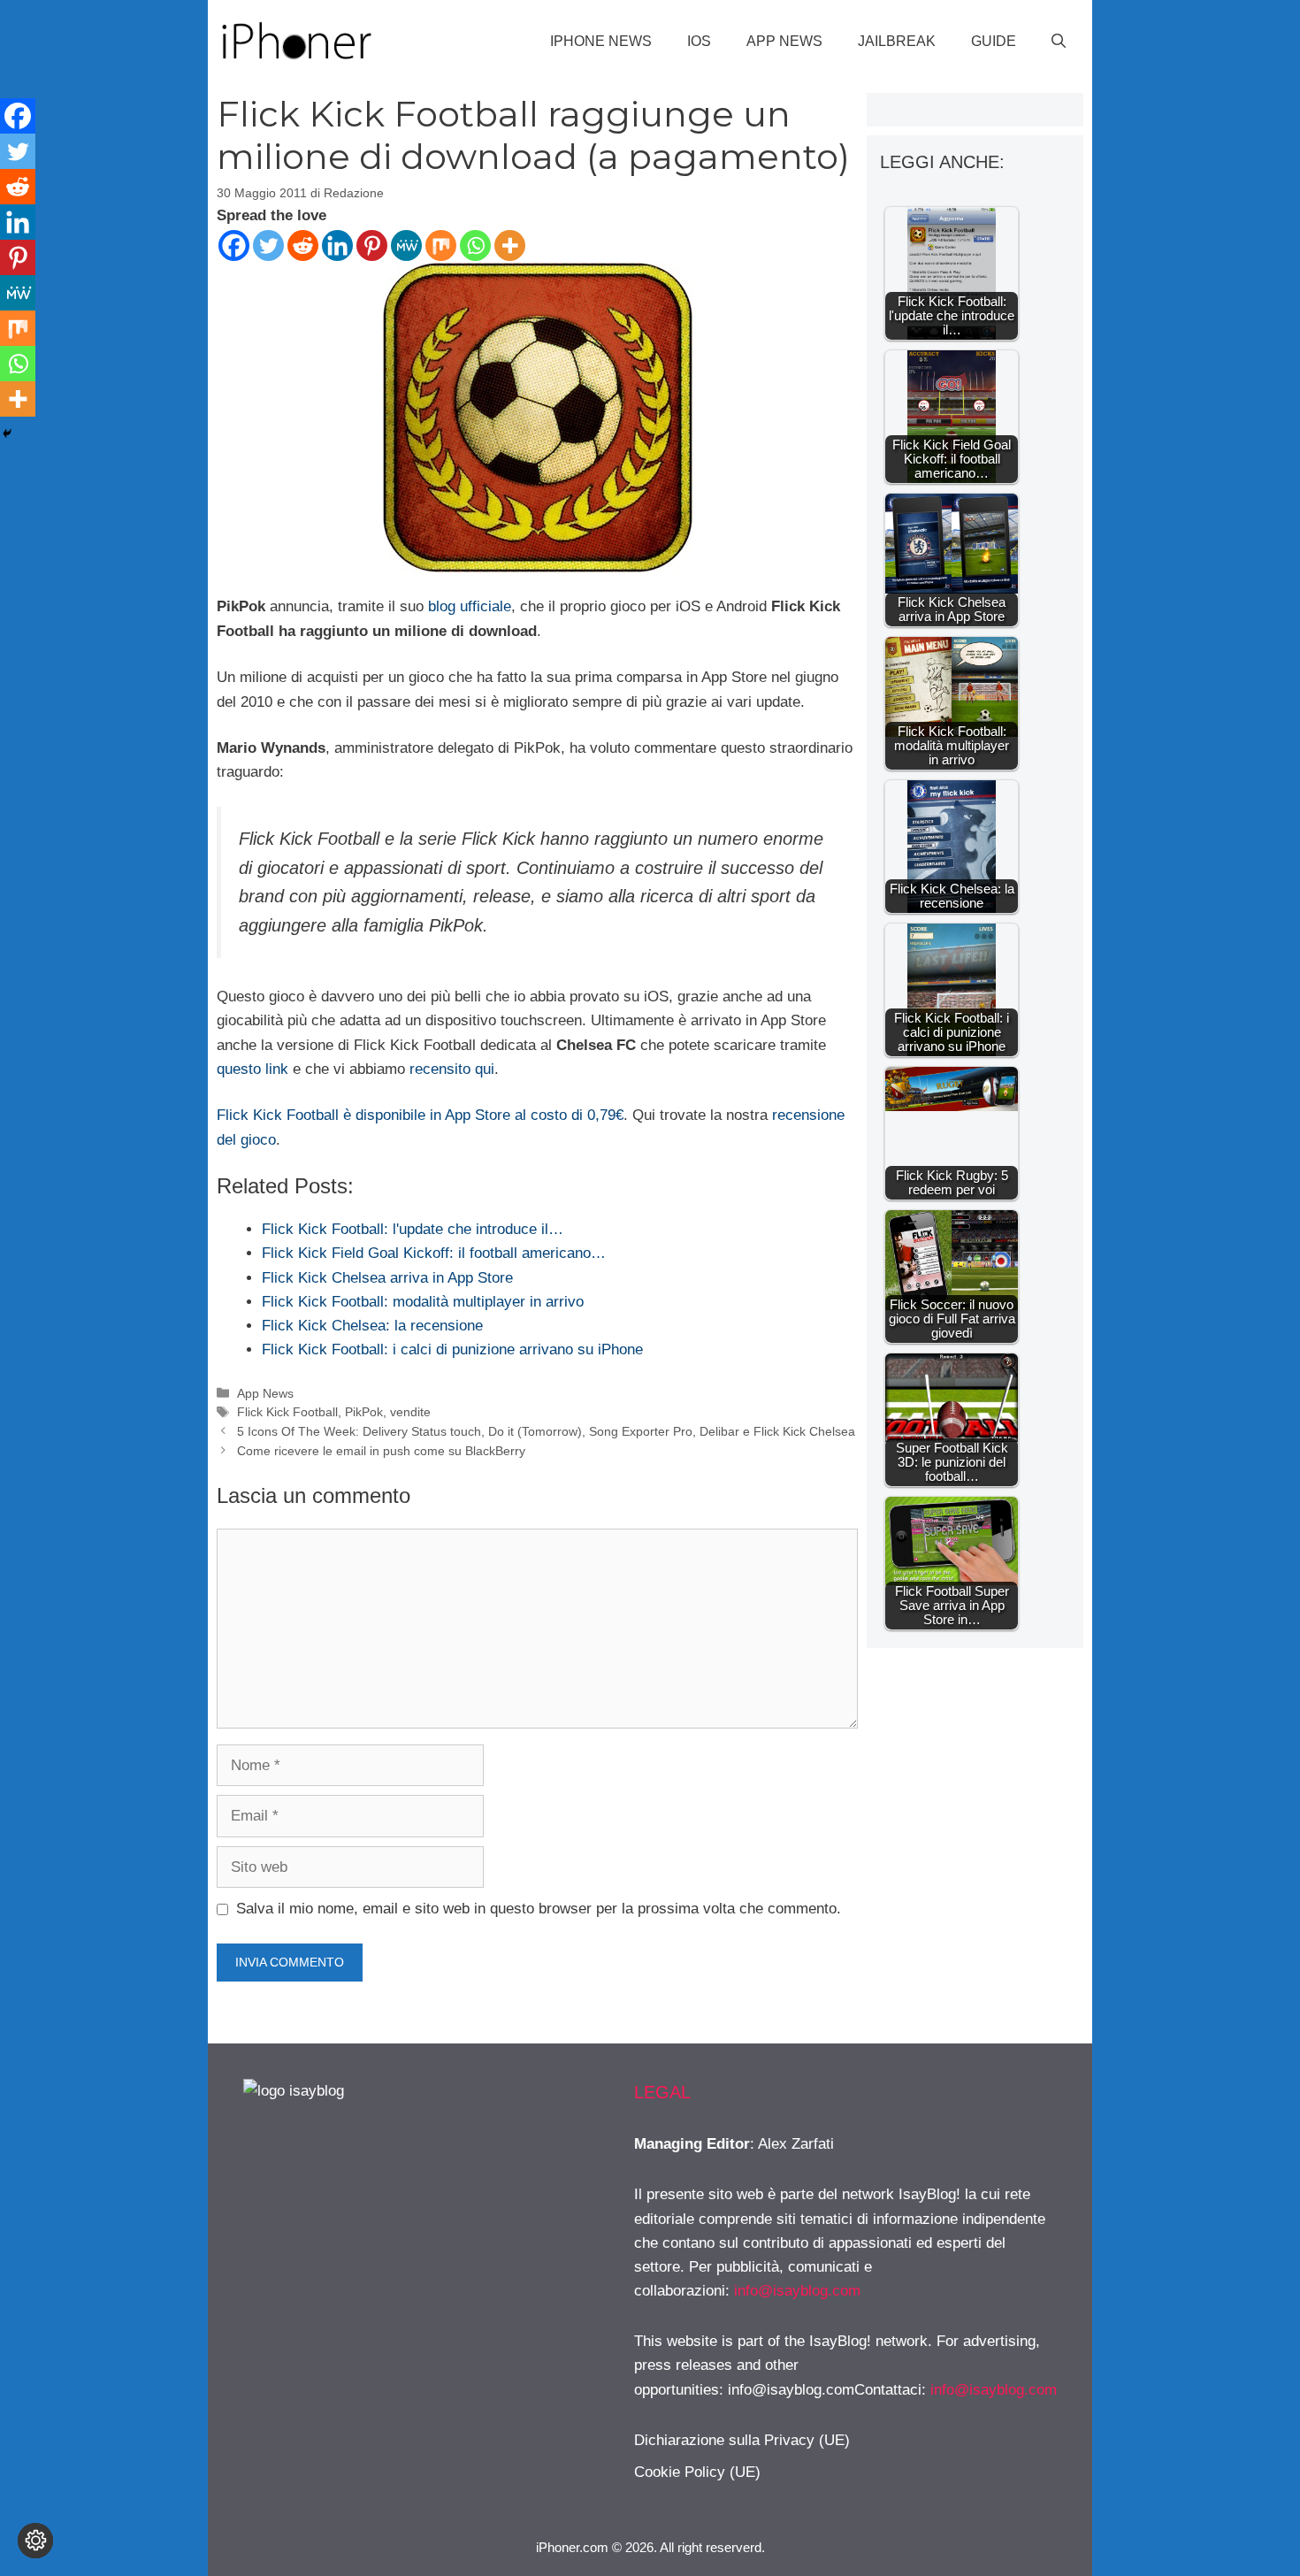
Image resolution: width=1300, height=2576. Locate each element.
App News (784, 41)
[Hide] (7, 433)
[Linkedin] (337, 245)
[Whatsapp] (475, 245)
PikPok (364, 1412)
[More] (510, 245)
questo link (252, 1069)
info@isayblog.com (797, 2291)
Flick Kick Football (287, 1412)
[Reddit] (303, 245)
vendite (410, 1412)
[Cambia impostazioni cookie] (35, 2541)
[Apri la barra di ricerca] (1059, 42)
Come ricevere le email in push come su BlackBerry (381, 1451)
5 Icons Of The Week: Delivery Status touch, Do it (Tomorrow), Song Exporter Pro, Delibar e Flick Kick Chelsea (546, 1431)
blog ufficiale (470, 606)
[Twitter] (268, 245)
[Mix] (441, 245)
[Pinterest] (372, 245)
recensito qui (452, 1069)
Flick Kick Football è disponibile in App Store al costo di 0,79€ (420, 1115)
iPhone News (601, 41)
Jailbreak (897, 41)
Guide (994, 41)
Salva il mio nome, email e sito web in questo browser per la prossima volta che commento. (539, 1909)
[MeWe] (406, 245)
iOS (699, 41)
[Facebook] (234, 245)
